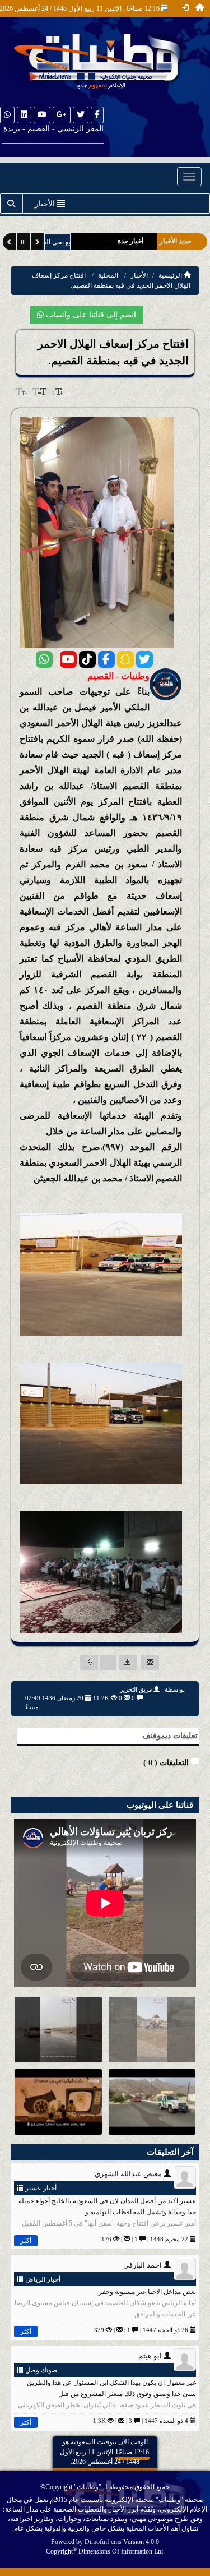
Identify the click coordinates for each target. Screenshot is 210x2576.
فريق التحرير (136, 1689)
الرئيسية (171, 275)
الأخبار (139, 275)
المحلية (108, 275)
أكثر (26, 2241)
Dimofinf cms (103, 2542)
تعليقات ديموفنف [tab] (170, 1736)
